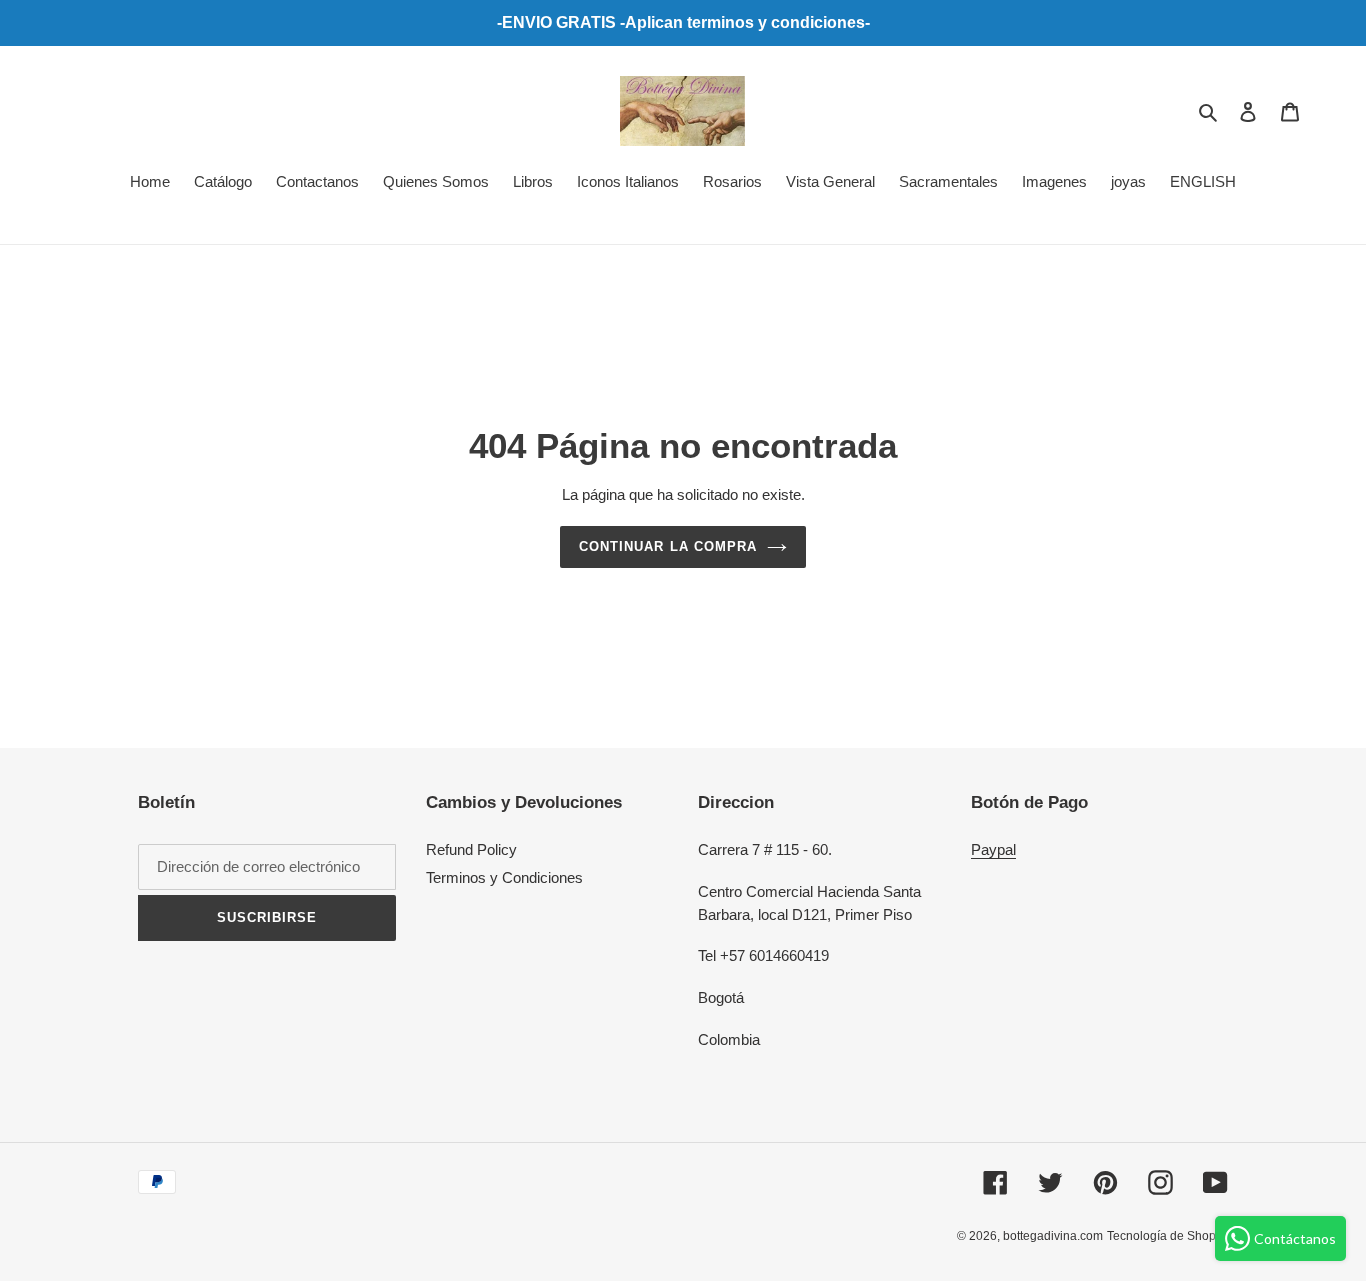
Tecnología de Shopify (1167, 1236)
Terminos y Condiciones (504, 877)
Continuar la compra (668, 546)
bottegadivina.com (1053, 1236)
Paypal (993, 849)
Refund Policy (471, 849)
